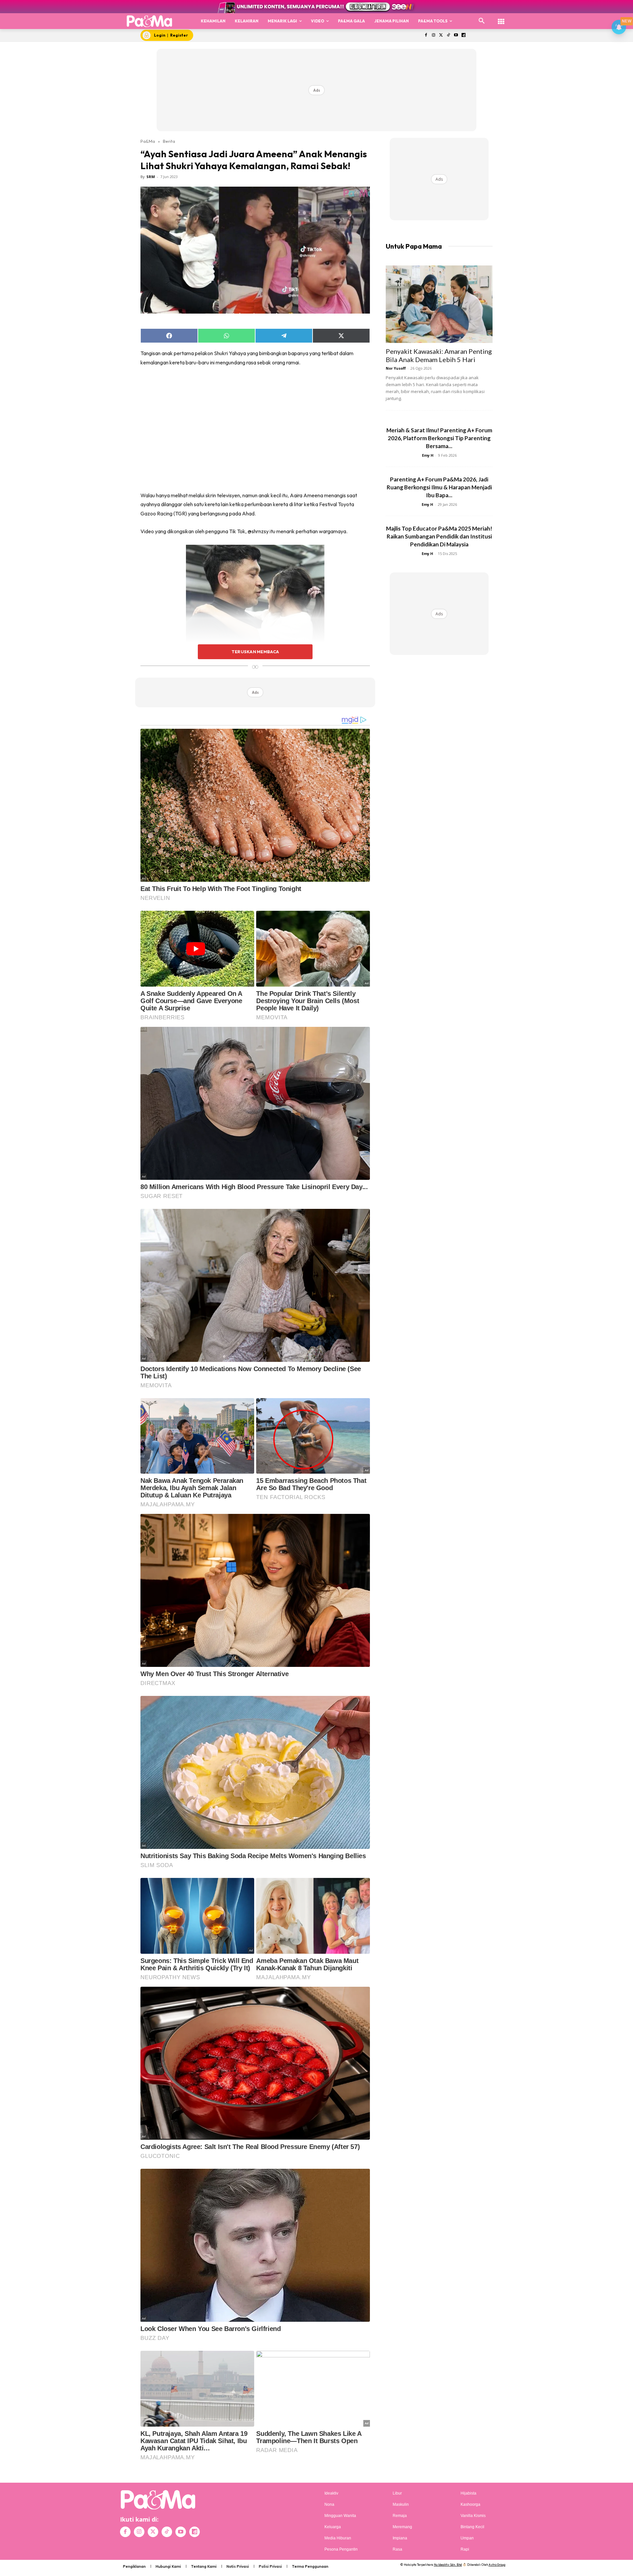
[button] (482, 21)
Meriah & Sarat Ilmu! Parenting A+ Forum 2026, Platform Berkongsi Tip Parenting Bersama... (439, 438)
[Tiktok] (449, 35)
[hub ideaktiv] (501, 18)
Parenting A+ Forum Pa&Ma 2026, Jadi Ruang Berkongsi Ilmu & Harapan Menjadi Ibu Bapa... (439, 487)
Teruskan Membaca (255, 652)
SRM (151, 177)
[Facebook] (426, 35)
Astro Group (497, 2565)
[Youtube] (456, 35)
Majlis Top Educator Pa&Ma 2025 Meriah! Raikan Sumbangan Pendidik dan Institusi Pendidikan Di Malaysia (439, 536)
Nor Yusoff (396, 368)
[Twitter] (441, 35)
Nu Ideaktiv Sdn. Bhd (448, 2565)
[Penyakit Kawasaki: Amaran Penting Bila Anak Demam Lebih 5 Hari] (439, 304)
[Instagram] (433, 35)
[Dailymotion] (463, 35)
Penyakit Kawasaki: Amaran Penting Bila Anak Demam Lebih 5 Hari (439, 355)
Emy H (428, 455)
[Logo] (150, 21)
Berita (169, 141)
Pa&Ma (148, 141)
